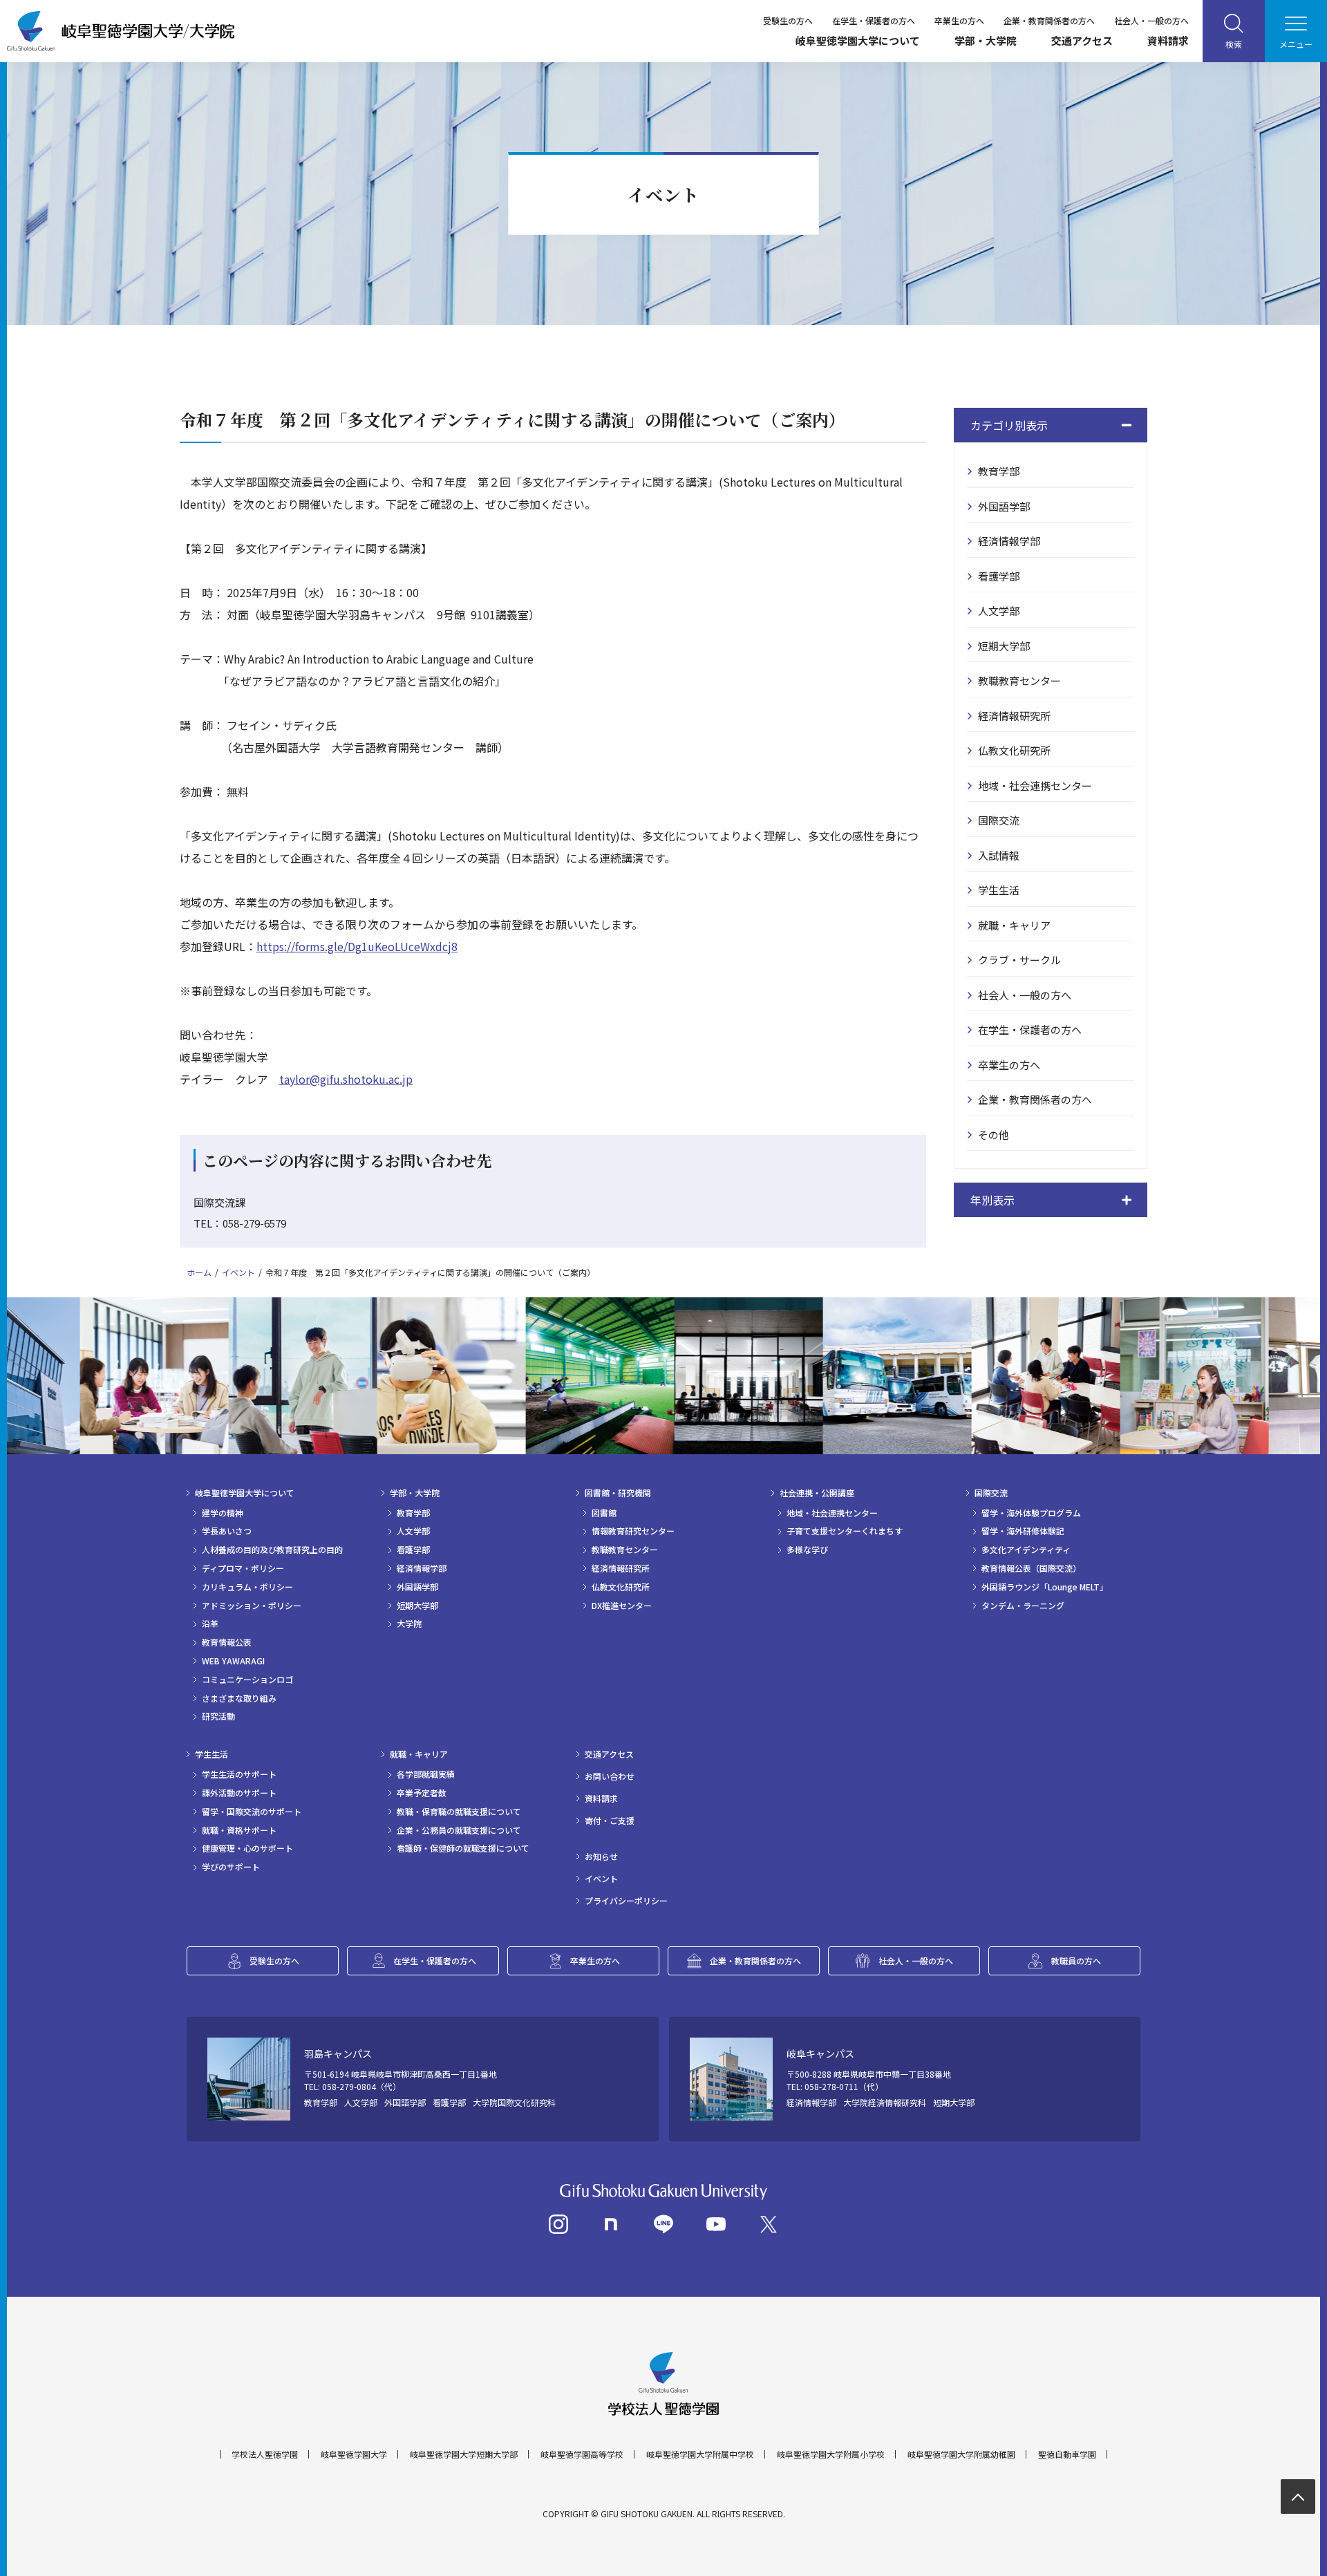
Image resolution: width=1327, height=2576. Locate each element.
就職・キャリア (1014, 925)
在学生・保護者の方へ (874, 20)
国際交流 (999, 820)
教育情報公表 (227, 1642)
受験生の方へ (788, 20)
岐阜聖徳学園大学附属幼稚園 (961, 2454)
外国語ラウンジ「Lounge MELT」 (1045, 1587)
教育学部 (999, 471)
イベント (238, 1272)
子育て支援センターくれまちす (845, 1531)
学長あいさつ (227, 1531)
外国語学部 (1004, 506)
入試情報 (999, 855)
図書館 (604, 1513)
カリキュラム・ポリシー (247, 1587)
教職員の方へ (1076, 1961)
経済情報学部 (1009, 541)
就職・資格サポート (239, 1830)
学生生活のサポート (239, 1774)
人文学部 (999, 611)
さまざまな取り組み (239, 1698)
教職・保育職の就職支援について (459, 1812)
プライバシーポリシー (626, 1901)
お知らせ (601, 1856)
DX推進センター (622, 1606)
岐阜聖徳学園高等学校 (582, 2454)
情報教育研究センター (633, 1531)
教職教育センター (1019, 680)
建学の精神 (223, 1513)
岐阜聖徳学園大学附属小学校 (831, 2454)
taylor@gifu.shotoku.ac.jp (346, 1079)
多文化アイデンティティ (1026, 1550)
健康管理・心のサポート (247, 1848)
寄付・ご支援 (610, 1821)
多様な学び (807, 1550)
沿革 (210, 1624)
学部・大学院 (986, 40)
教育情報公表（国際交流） (1031, 1568)
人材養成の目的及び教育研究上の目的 (272, 1550)
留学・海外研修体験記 (1023, 1531)
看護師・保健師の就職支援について (463, 1848)
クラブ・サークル (1019, 960)
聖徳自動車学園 (1067, 2454)
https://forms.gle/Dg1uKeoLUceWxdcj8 (357, 946)
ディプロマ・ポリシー (243, 1568)
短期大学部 (1004, 646)
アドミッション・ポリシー (252, 1606)
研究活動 (218, 1716)
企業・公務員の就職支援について (459, 1830)
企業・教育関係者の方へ (1049, 20)
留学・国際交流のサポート (252, 1812)
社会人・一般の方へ (1151, 20)
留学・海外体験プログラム (1031, 1513)
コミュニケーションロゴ (247, 1680)
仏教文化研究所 (1014, 750)
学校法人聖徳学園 (265, 2454)
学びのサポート (231, 1867)
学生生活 (999, 890)
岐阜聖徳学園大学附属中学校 (700, 2454)
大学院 (409, 1624)
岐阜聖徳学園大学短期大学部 (464, 2454)
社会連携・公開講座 (817, 1493)
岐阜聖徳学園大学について (858, 40)
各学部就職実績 (426, 1774)
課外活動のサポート (239, 1793)
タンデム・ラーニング (1023, 1606)
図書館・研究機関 (618, 1493)
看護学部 (999, 576)
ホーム (199, 1272)
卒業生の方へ (959, 20)
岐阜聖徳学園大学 (354, 2454)
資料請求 (1168, 40)
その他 (994, 1135)
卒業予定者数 (422, 1793)
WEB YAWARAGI (233, 1661)
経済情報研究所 (1014, 716)
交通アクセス (1082, 40)
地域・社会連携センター (1035, 786)
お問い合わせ (610, 1776)
